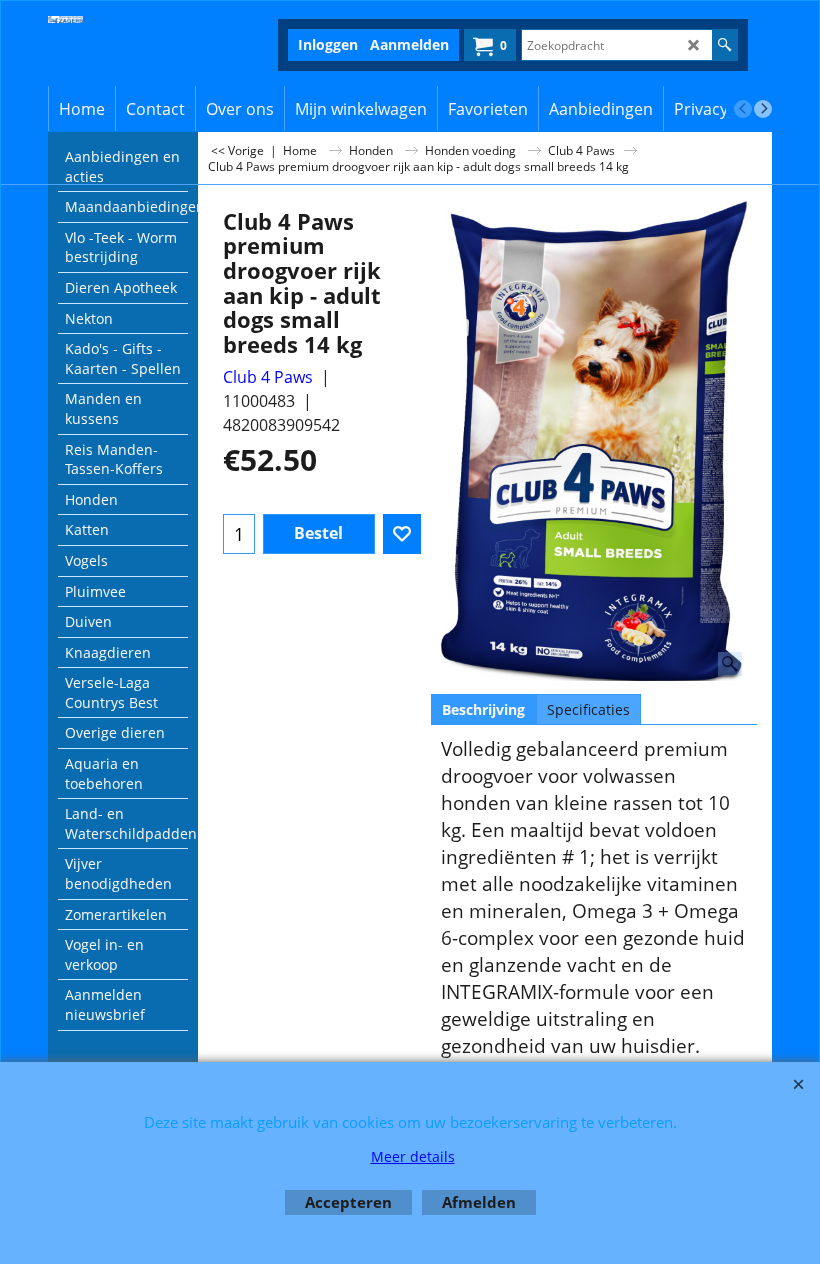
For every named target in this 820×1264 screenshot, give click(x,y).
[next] (763, 109)
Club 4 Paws (268, 377)
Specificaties (588, 709)
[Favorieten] (402, 534)
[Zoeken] (724, 45)
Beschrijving (483, 709)
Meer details (413, 1156)
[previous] (743, 109)
